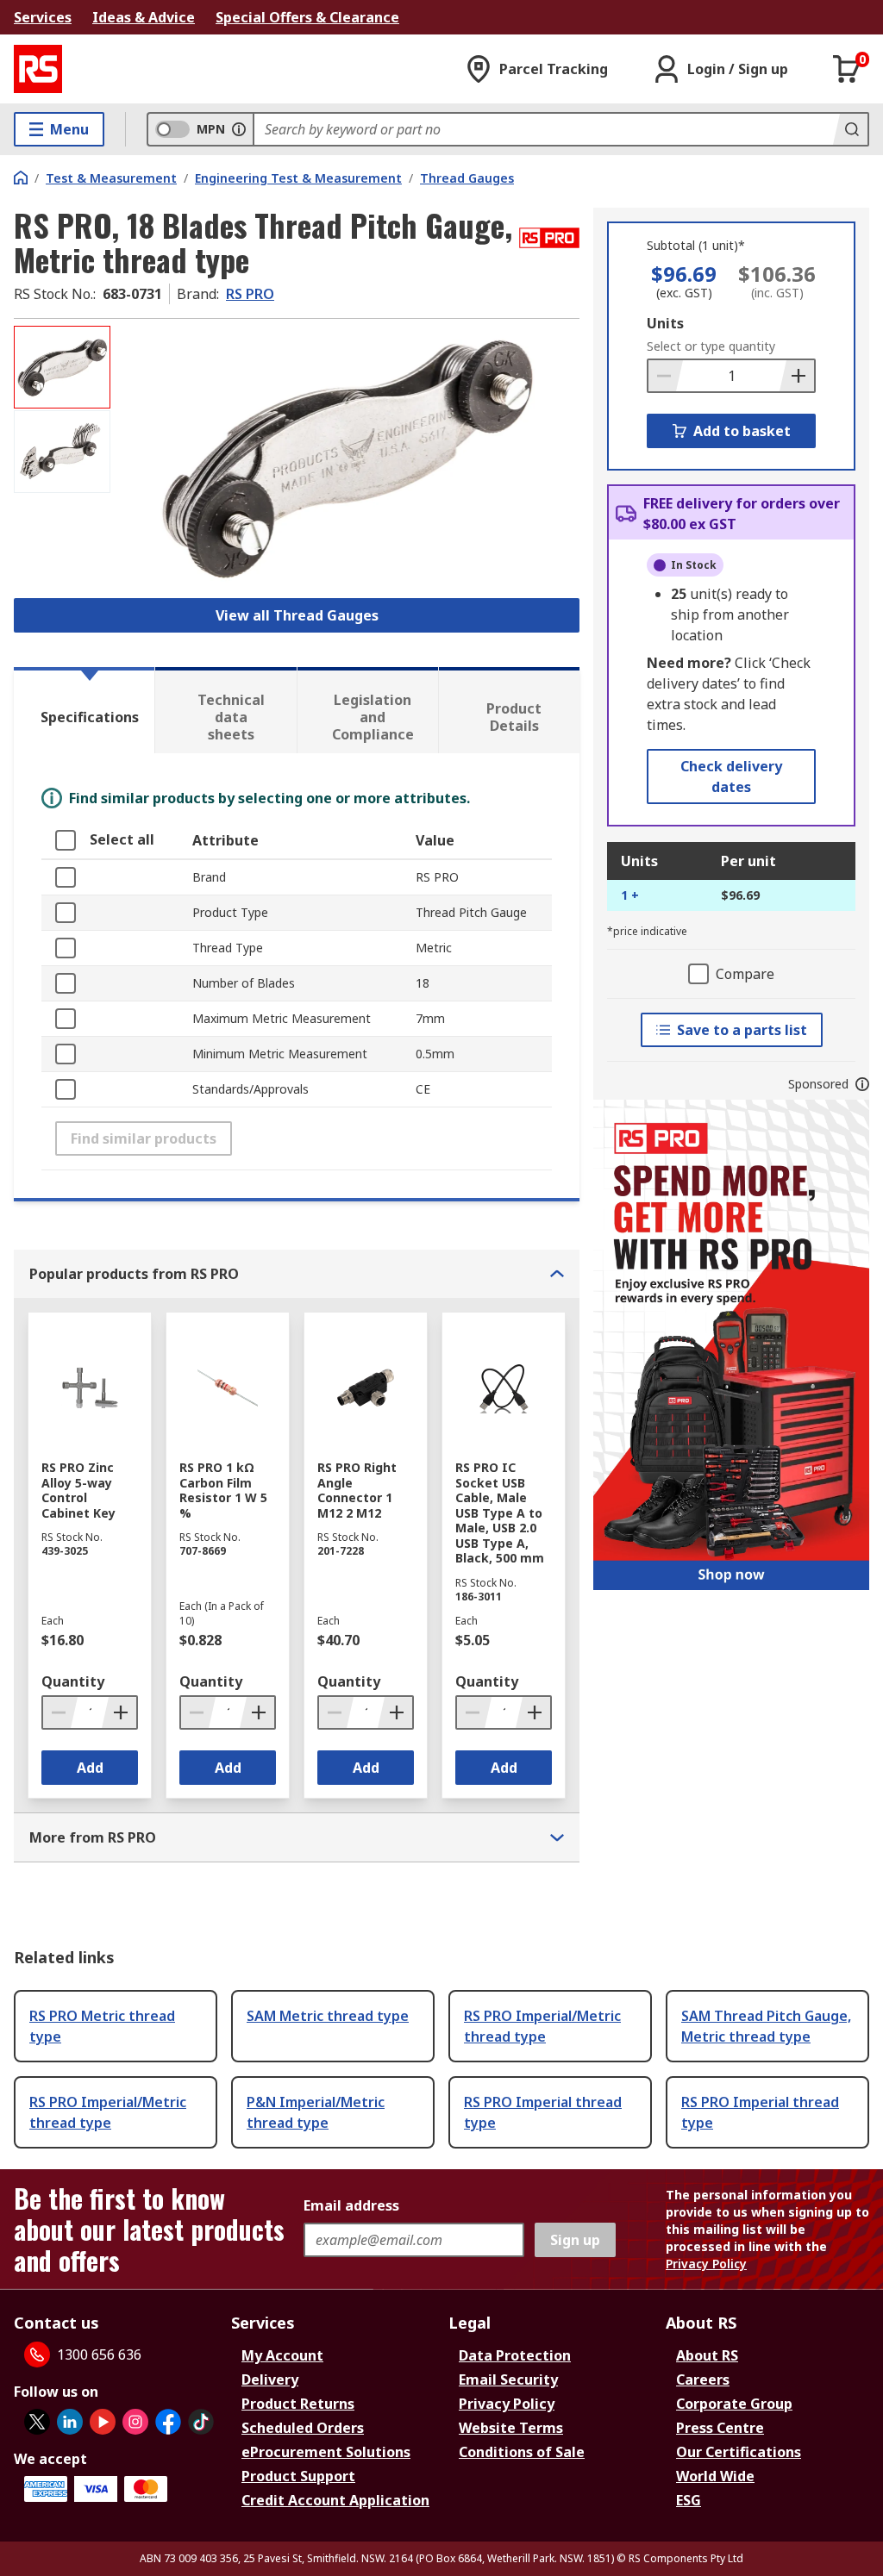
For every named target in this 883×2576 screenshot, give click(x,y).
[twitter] (37, 2422)
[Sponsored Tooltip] (862, 1084)
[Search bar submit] (850, 129)
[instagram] (135, 2422)
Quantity (73, 1681)
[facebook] (168, 2422)
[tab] (84, 710)
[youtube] (103, 2422)
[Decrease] (666, 376)
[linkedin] (70, 2422)
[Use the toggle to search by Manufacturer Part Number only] (239, 129)
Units (665, 323)
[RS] (38, 69)
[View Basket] (847, 69)
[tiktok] (201, 2422)
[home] (21, 178)
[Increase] (797, 376)
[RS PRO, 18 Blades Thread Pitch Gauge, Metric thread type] (347, 456)
